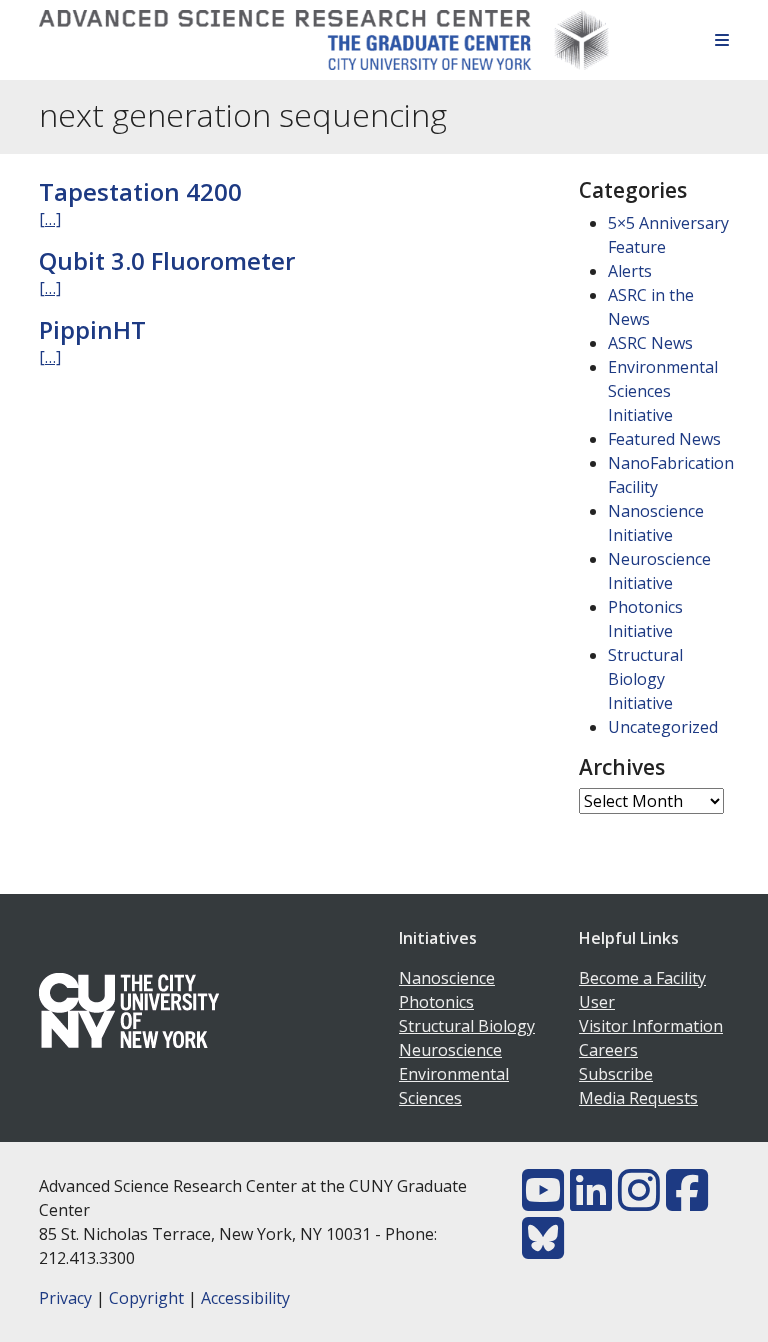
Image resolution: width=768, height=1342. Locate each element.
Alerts (630, 271)
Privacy (65, 1298)
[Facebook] (687, 1202)
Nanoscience (447, 978)
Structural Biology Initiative (645, 679)
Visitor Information (651, 1026)
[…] (50, 219)
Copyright (146, 1298)
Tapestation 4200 (140, 191)
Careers (608, 1050)
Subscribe (616, 1074)
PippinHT (92, 329)
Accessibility (245, 1298)
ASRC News (650, 343)
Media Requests (638, 1098)
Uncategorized (663, 727)
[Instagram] (639, 1202)
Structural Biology (467, 1026)
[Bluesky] (543, 1250)
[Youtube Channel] (543, 1202)
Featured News (664, 439)
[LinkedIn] (591, 1202)
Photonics (436, 1002)
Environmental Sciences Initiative (663, 391)
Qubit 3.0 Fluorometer (167, 260)
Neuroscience (450, 1050)
